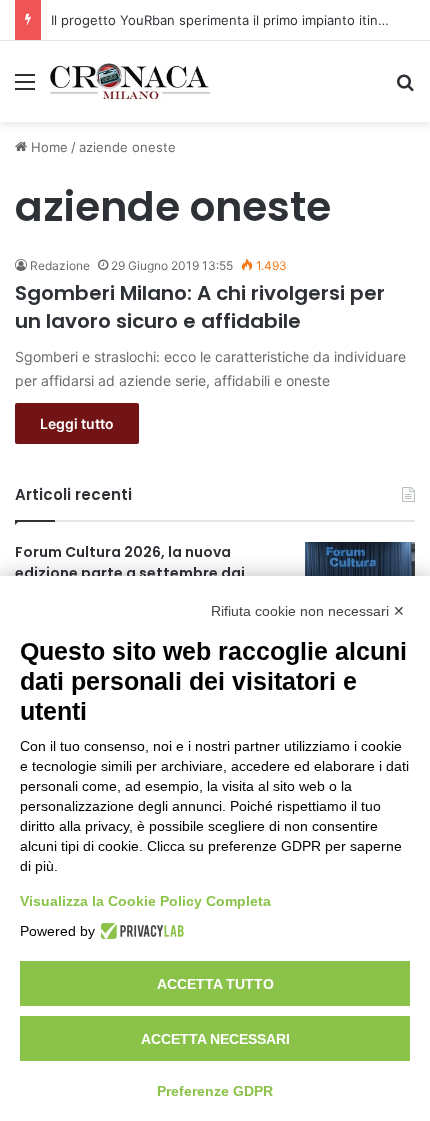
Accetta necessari (215, 1039)
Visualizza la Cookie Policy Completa (145, 901)
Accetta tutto (215, 984)
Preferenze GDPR (215, 1091)
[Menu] (25, 88)
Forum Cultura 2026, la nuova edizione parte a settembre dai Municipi (130, 573)
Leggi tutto (77, 423)
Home (47, 147)
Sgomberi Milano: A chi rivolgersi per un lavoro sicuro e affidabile (200, 307)
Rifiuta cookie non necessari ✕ (308, 611)
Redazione (60, 265)
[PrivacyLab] (139, 931)
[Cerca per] (405, 88)
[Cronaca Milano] (130, 81)
